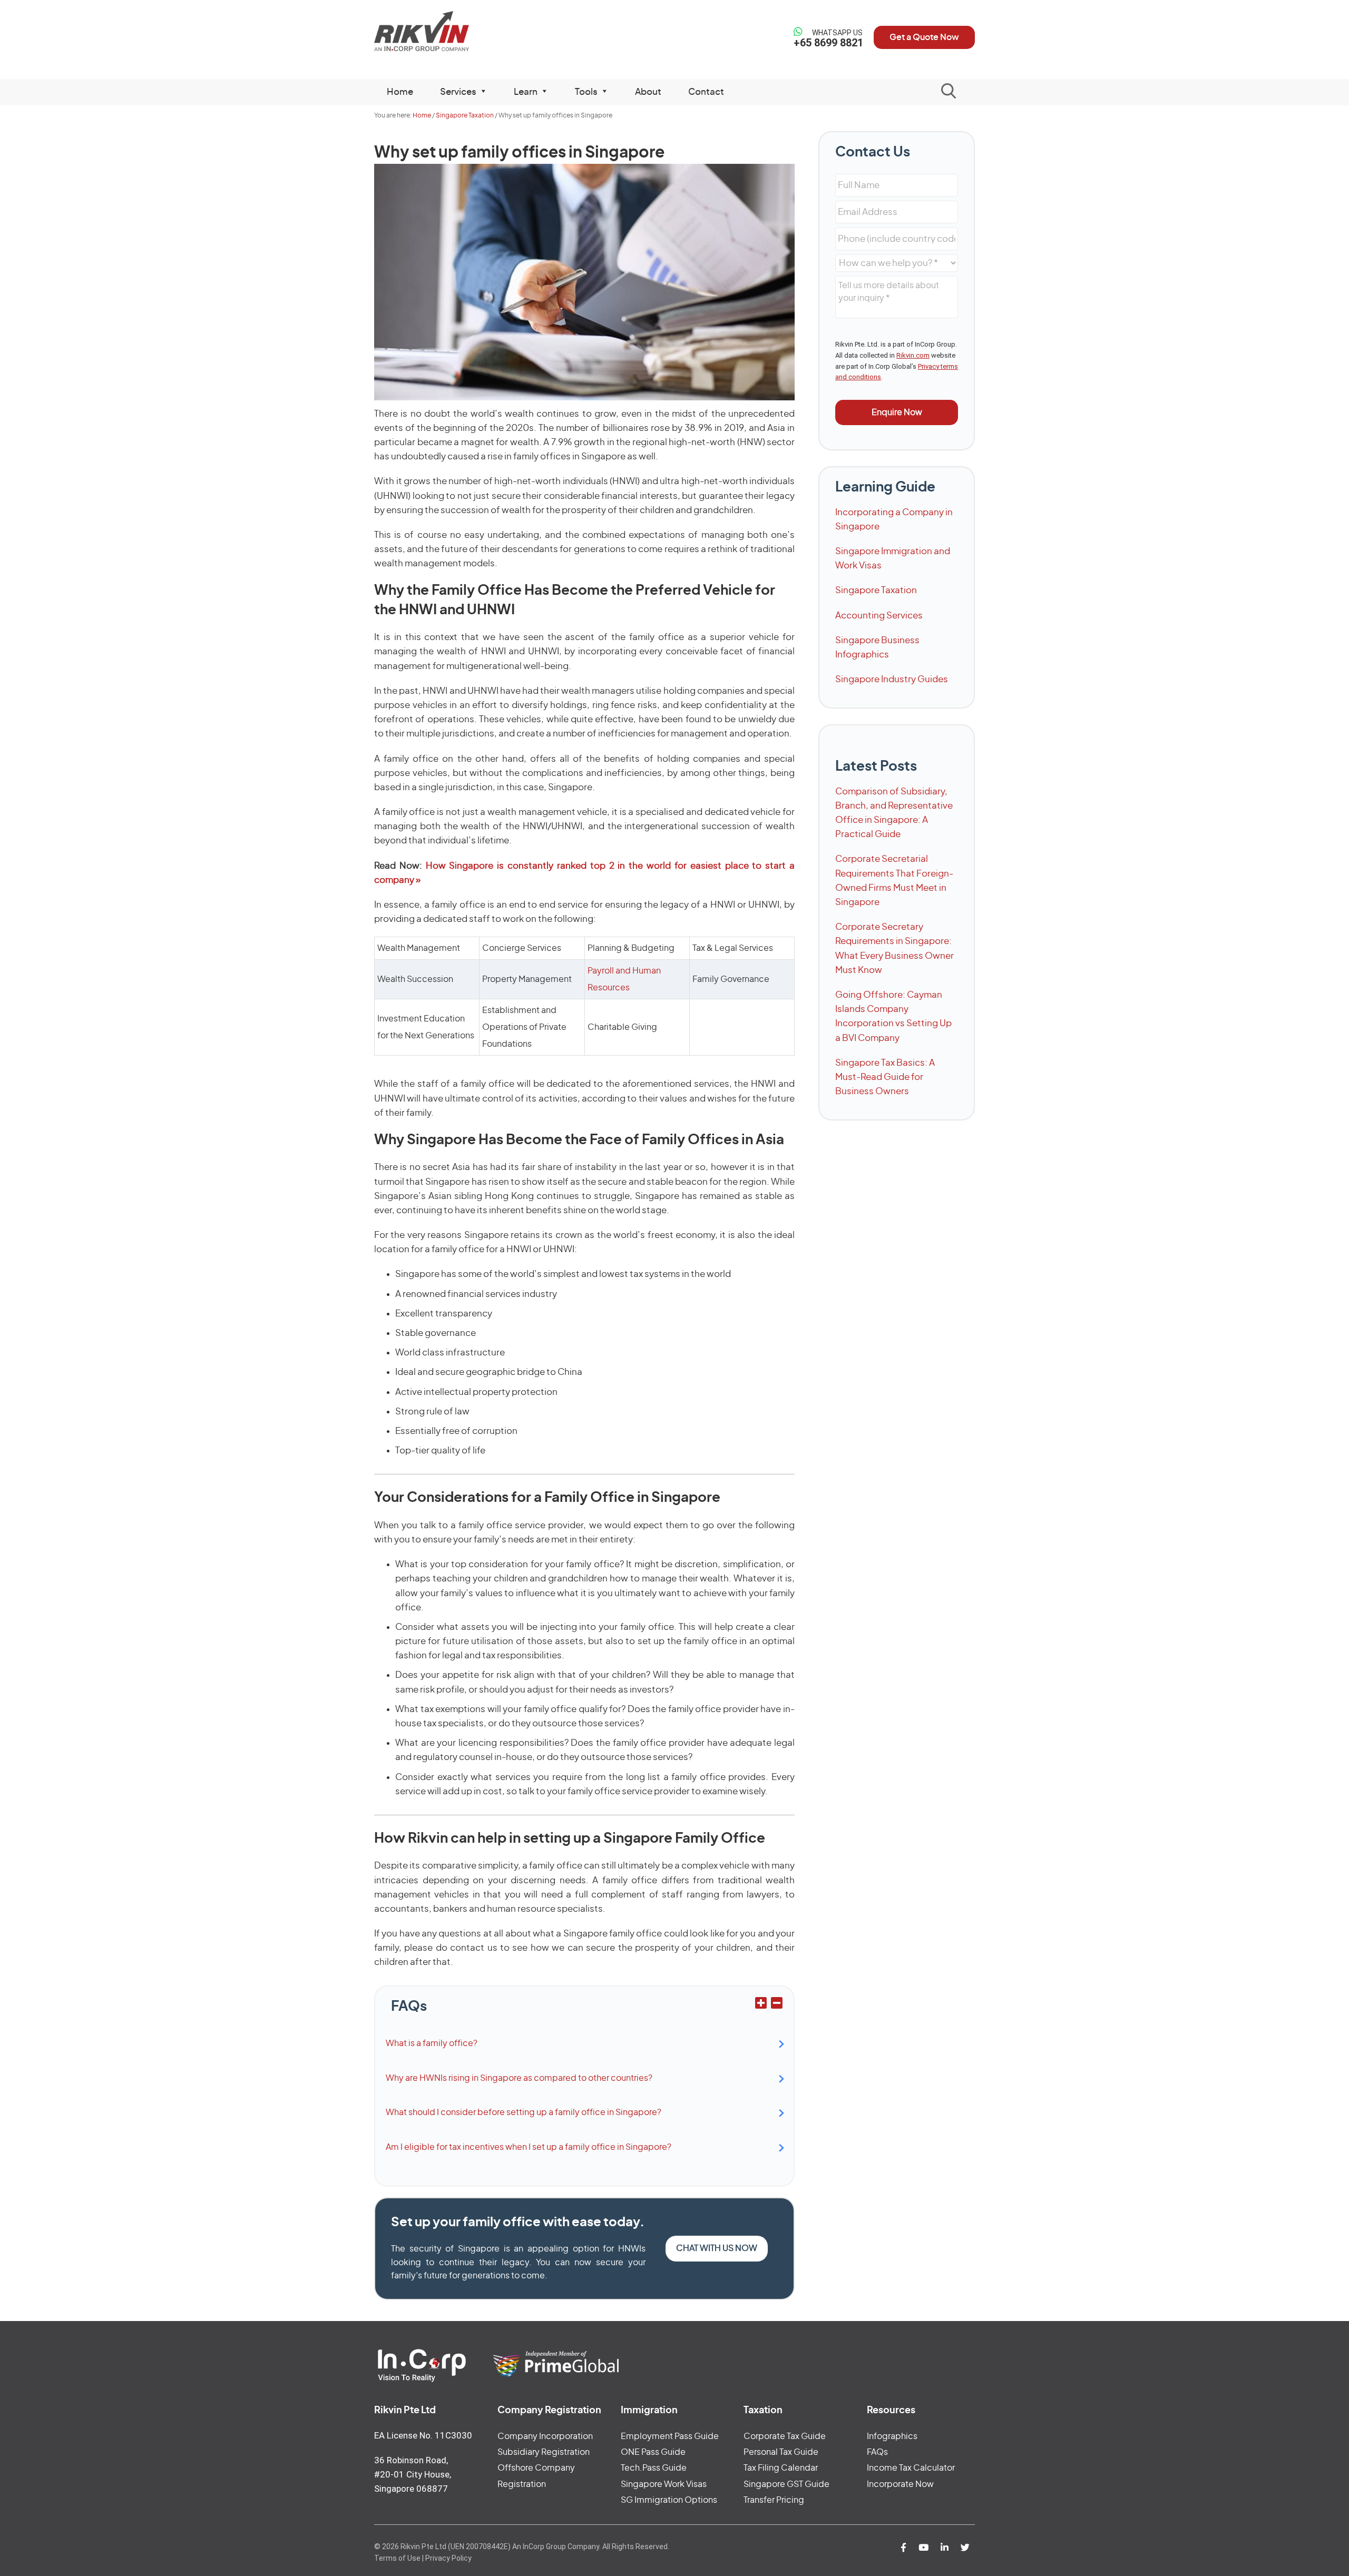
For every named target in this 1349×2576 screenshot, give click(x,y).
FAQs (877, 2452)
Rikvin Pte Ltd (443, 31)
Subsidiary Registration (544, 2452)
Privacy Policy (448, 2558)
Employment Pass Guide (670, 2436)
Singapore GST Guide (786, 2484)
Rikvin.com (913, 355)
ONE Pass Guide (653, 2452)
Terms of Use (397, 2558)
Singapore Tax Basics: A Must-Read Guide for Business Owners (885, 1077)
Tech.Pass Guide (654, 2468)
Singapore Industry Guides (892, 679)
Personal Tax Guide (781, 2452)
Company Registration (549, 2411)
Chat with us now (717, 2248)
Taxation (763, 2411)
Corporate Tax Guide (785, 2436)
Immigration (649, 2411)
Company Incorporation (545, 2436)
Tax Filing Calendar (781, 2468)
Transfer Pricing (774, 2500)
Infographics (892, 2436)
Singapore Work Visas (664, 2484)
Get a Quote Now (924, 37)
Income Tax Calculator (911, 2468)
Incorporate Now (900, 2484)
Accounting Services (879, 616)
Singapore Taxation (876, 590)
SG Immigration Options (669, 2500)
